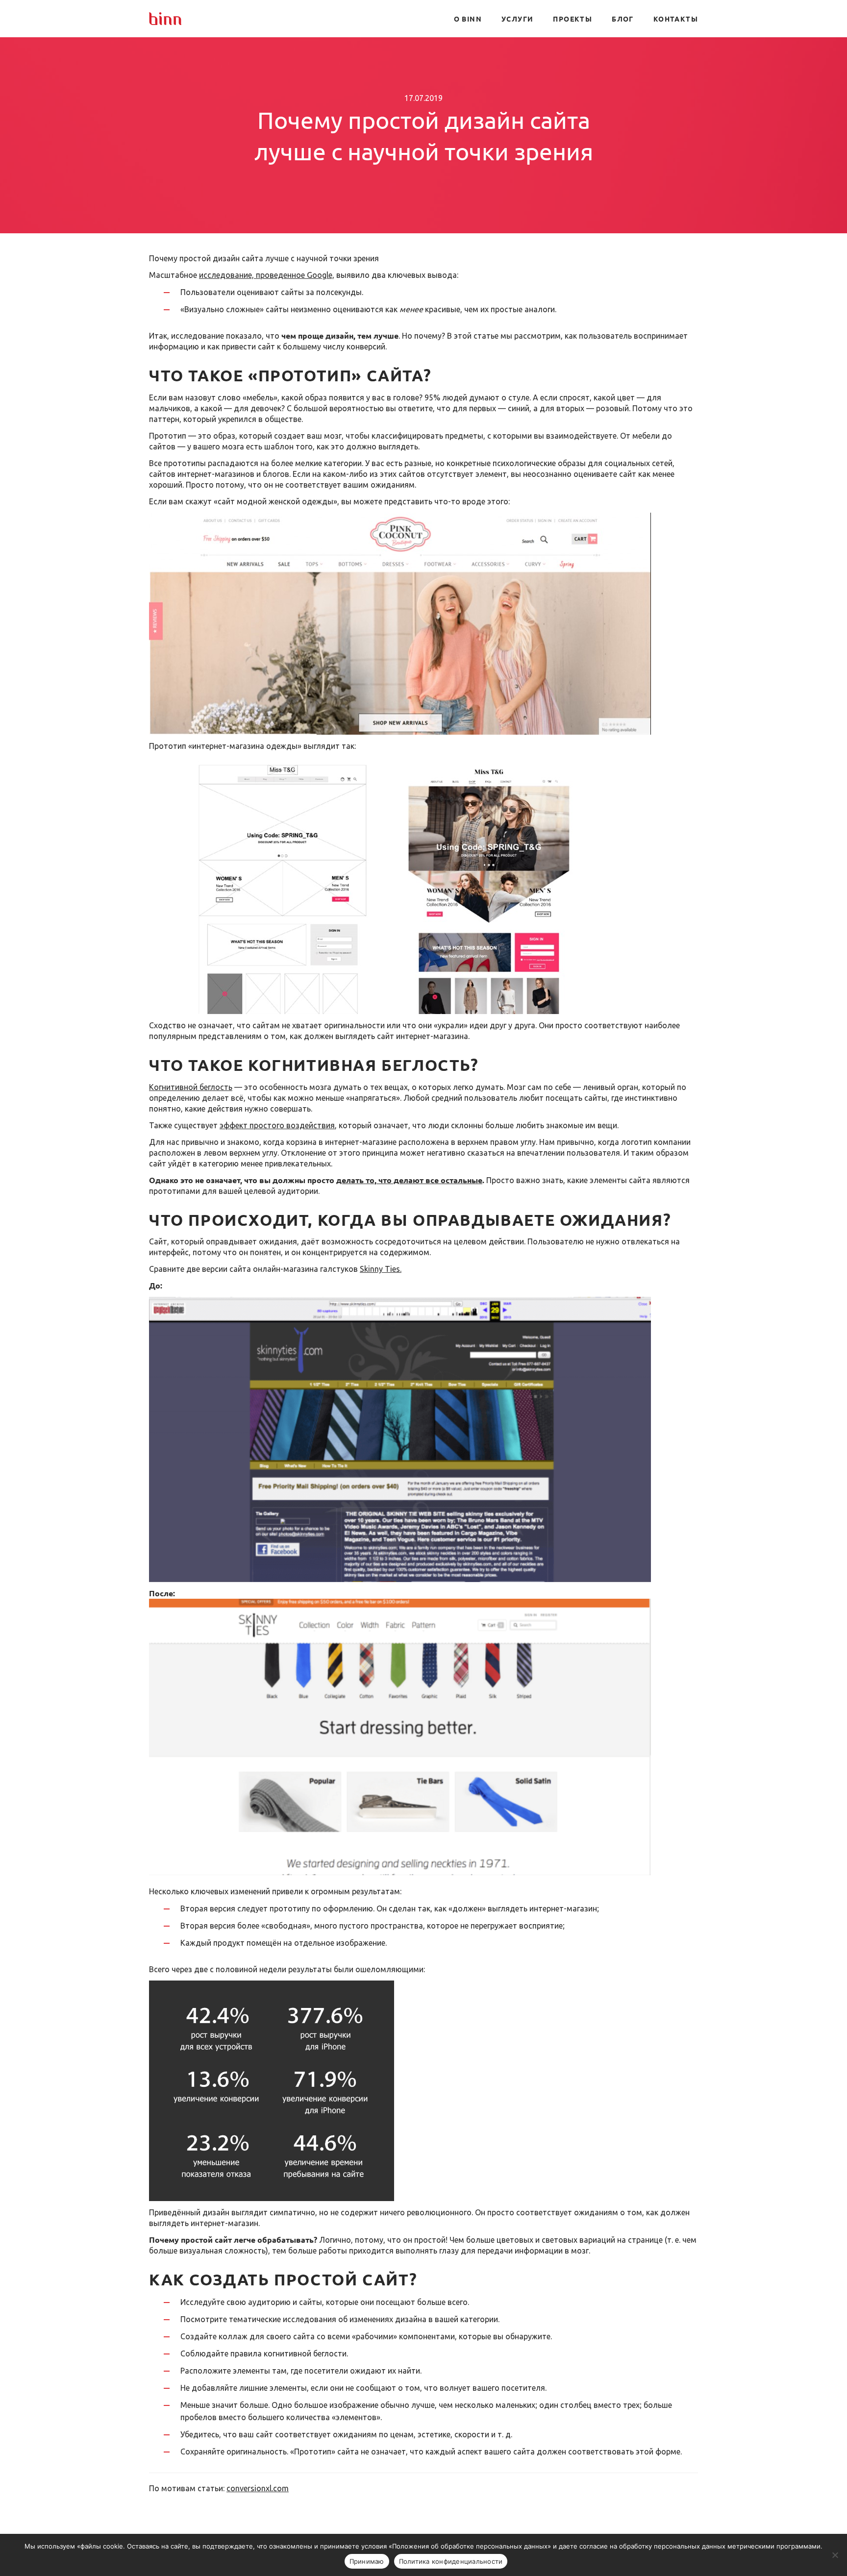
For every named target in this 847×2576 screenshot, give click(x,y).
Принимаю (367, 2561)
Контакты (676, 19)
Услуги (517, 19)
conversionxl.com (258, 2488)
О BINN (468, 19)
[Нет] (835, 2555)
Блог (623, 19)
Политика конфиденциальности (451, 2561)
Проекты (573, 19)
